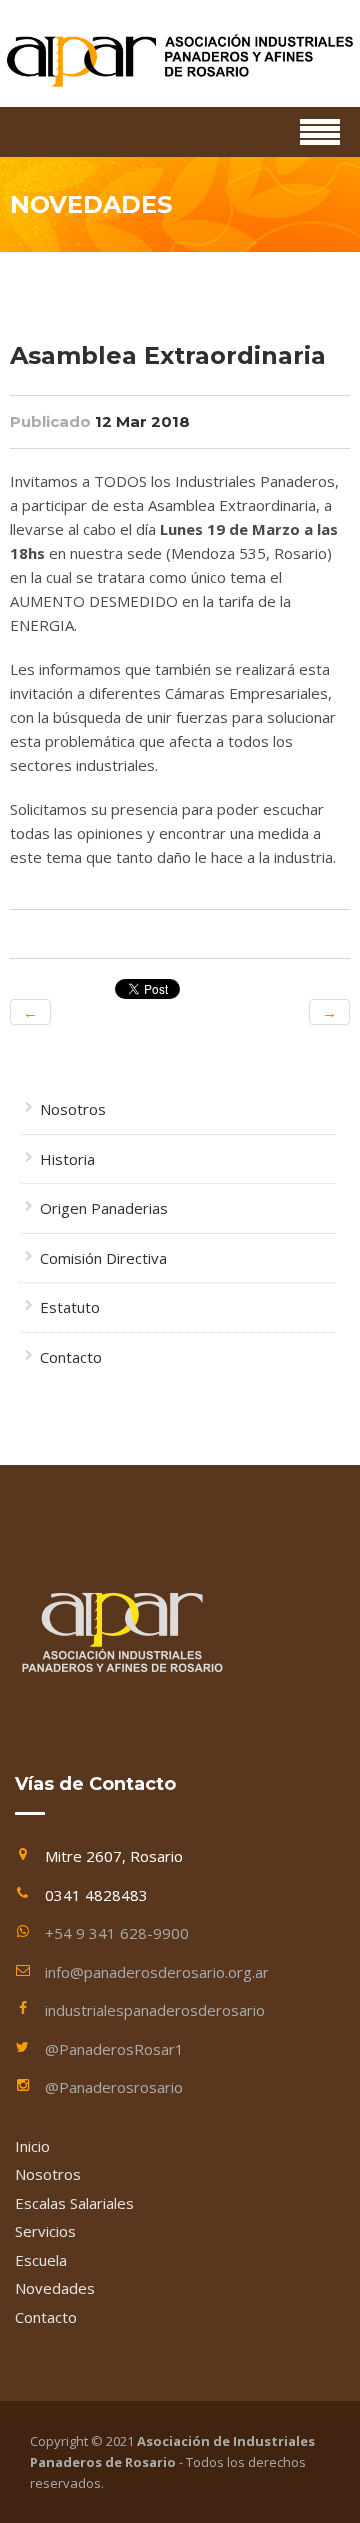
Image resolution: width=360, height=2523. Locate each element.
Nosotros (73, 1109)
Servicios (45, 2231)
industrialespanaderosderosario (155, 2010)
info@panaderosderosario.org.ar (157, 1972)
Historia (67, 1159)
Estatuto (70, 1307)
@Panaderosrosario (114, 2087)
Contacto (71, 1357)
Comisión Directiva (103, 1258)
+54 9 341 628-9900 (117, 1933)
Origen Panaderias (104, 1208)
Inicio (32, 2146)
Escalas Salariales (74, 2203)
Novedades (55, 2288)
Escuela (41, 2260)
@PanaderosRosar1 (114, 2049)
